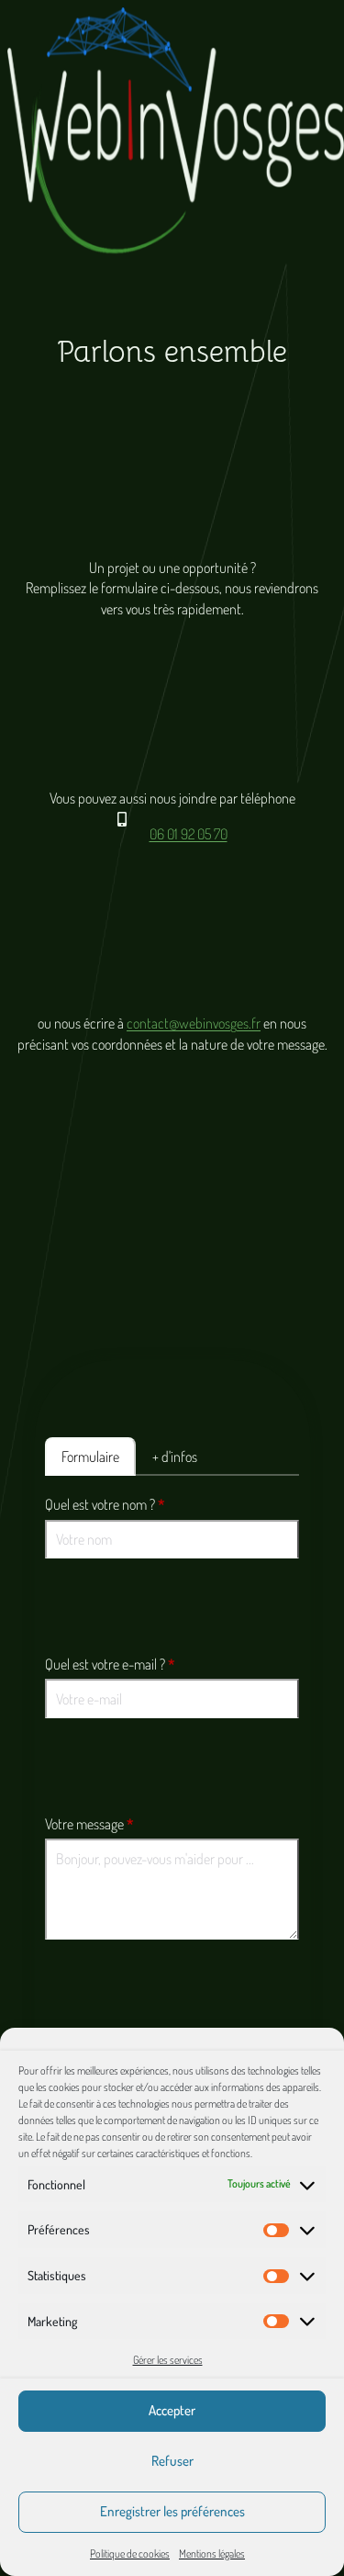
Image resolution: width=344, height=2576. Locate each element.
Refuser (172, 2461)
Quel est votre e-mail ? (110, 1664)
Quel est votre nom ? (105, 1504)
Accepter (172, 2410)
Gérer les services (168, 2360)
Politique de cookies (130, 2554)
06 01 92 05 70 (189, 834)
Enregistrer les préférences (172, 2511)
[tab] (90, 1457)
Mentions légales (212, 2554)
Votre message (89, 1824)
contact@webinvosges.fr (194, 1023)
